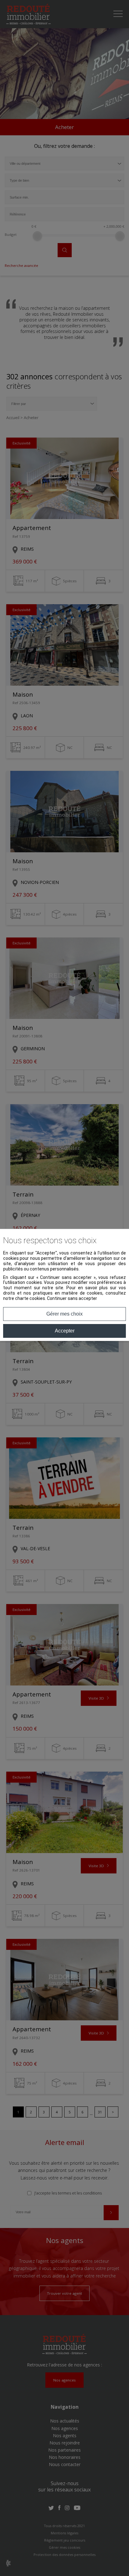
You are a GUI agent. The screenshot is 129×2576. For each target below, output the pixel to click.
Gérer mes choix (64, 1314)
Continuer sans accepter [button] (72, 1298)
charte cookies (30, 1298)
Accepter (65, 1331)
